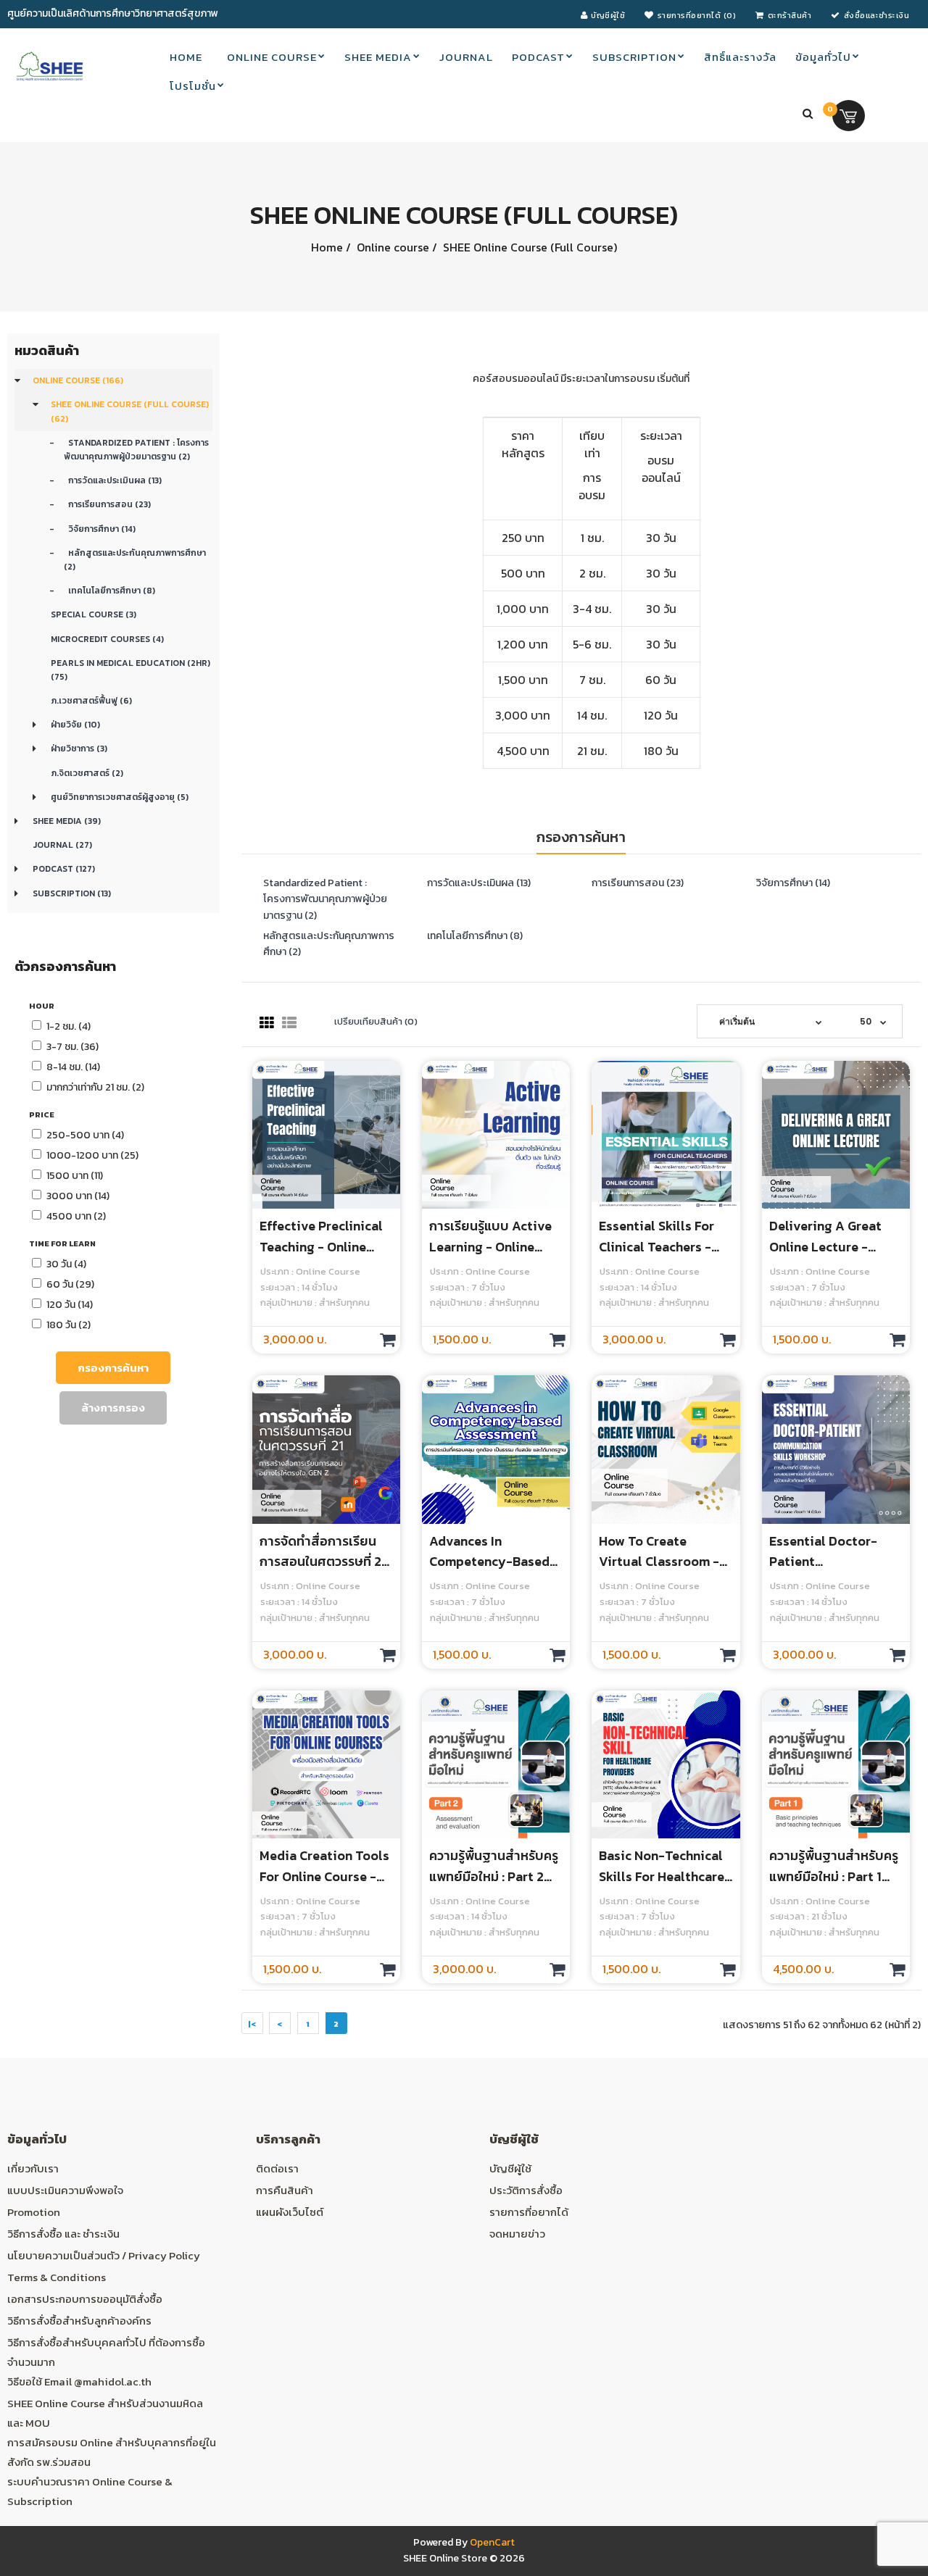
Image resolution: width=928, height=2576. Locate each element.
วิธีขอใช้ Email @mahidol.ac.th (79, 2381)
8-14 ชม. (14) (73, 1067)
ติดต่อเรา (277, 2168)
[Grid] (267, 1023)
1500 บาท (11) (75, 1176)
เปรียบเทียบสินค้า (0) (376, 1021)
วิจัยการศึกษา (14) (100, 529)
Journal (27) (62, 845)
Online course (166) (78, 380)
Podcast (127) (64, 869)
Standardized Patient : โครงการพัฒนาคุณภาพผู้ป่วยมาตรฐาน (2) (136, 450)
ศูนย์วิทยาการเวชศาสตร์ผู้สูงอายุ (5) (120, 797)
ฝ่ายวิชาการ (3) (79, 749)
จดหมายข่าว (517, 2234)
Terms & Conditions (57, 2277)
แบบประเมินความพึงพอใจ (65, 2190)
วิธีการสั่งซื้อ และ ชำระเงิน (63, 2234)
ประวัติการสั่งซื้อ (526, 2190)
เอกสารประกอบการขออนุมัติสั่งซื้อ (85, 2299)
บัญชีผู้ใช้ (510, 2168)
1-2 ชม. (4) (69, 1026)
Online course (391, 247)
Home (327, 247)
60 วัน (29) (70, 1284)
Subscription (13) (72, 893)
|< (252, 2024)
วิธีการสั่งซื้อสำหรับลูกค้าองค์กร (79, 2321)
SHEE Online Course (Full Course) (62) (130, 411)
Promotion (34, 2212)
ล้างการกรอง (113, 1408)
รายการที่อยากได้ (529, 2212)
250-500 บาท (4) (85, 1135)
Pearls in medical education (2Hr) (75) (130, 670)
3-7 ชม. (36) (72, 1047)
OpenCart (492, 2542)
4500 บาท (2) (76, 1216)
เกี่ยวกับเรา (33, 2168)
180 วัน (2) (69, 1325)
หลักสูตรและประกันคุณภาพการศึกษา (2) (135, 560)
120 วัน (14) (70, 1305)
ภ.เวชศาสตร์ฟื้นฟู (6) (91, 701)
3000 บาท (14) (78, 1196)
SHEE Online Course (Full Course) (529, 247)
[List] (289, 1023)
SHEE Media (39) (67, 821)
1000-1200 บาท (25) (92, 1155)
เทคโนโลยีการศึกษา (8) (109, 591)
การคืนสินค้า (285, 2190)
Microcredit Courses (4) (107, 639)
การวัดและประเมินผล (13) (113, 480)
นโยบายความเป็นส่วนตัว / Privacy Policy (104, 2255)
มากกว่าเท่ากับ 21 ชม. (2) (95, 1087)
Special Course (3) (94, 614)
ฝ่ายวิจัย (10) (75, 725)
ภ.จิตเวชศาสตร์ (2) (87, 773)
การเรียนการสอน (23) (107, 504)
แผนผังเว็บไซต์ (290, 2212)
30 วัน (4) (66, 1264)
